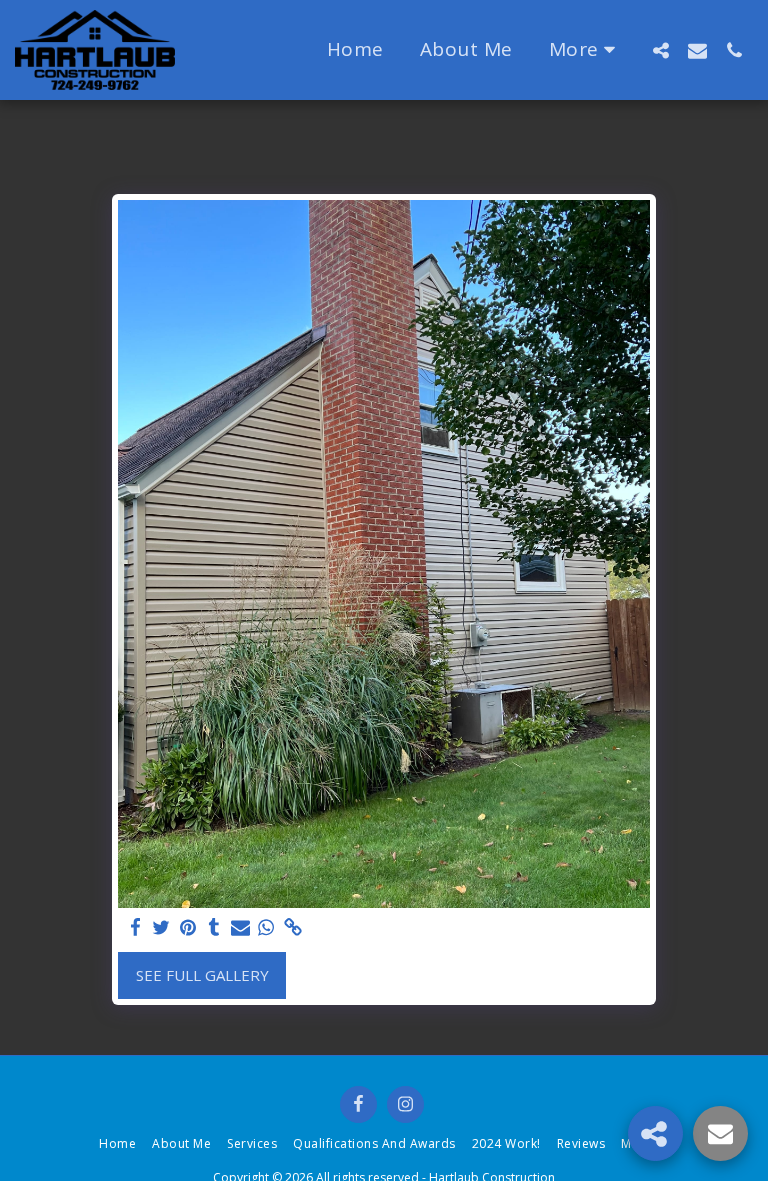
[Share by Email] (240, 927)
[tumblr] (214, 927)
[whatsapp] (266, 927)
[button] (660, 50)
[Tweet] (161, 927)
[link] (292, 927)
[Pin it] (187, 927)
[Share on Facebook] (135, 927)
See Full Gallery (202, 975)
